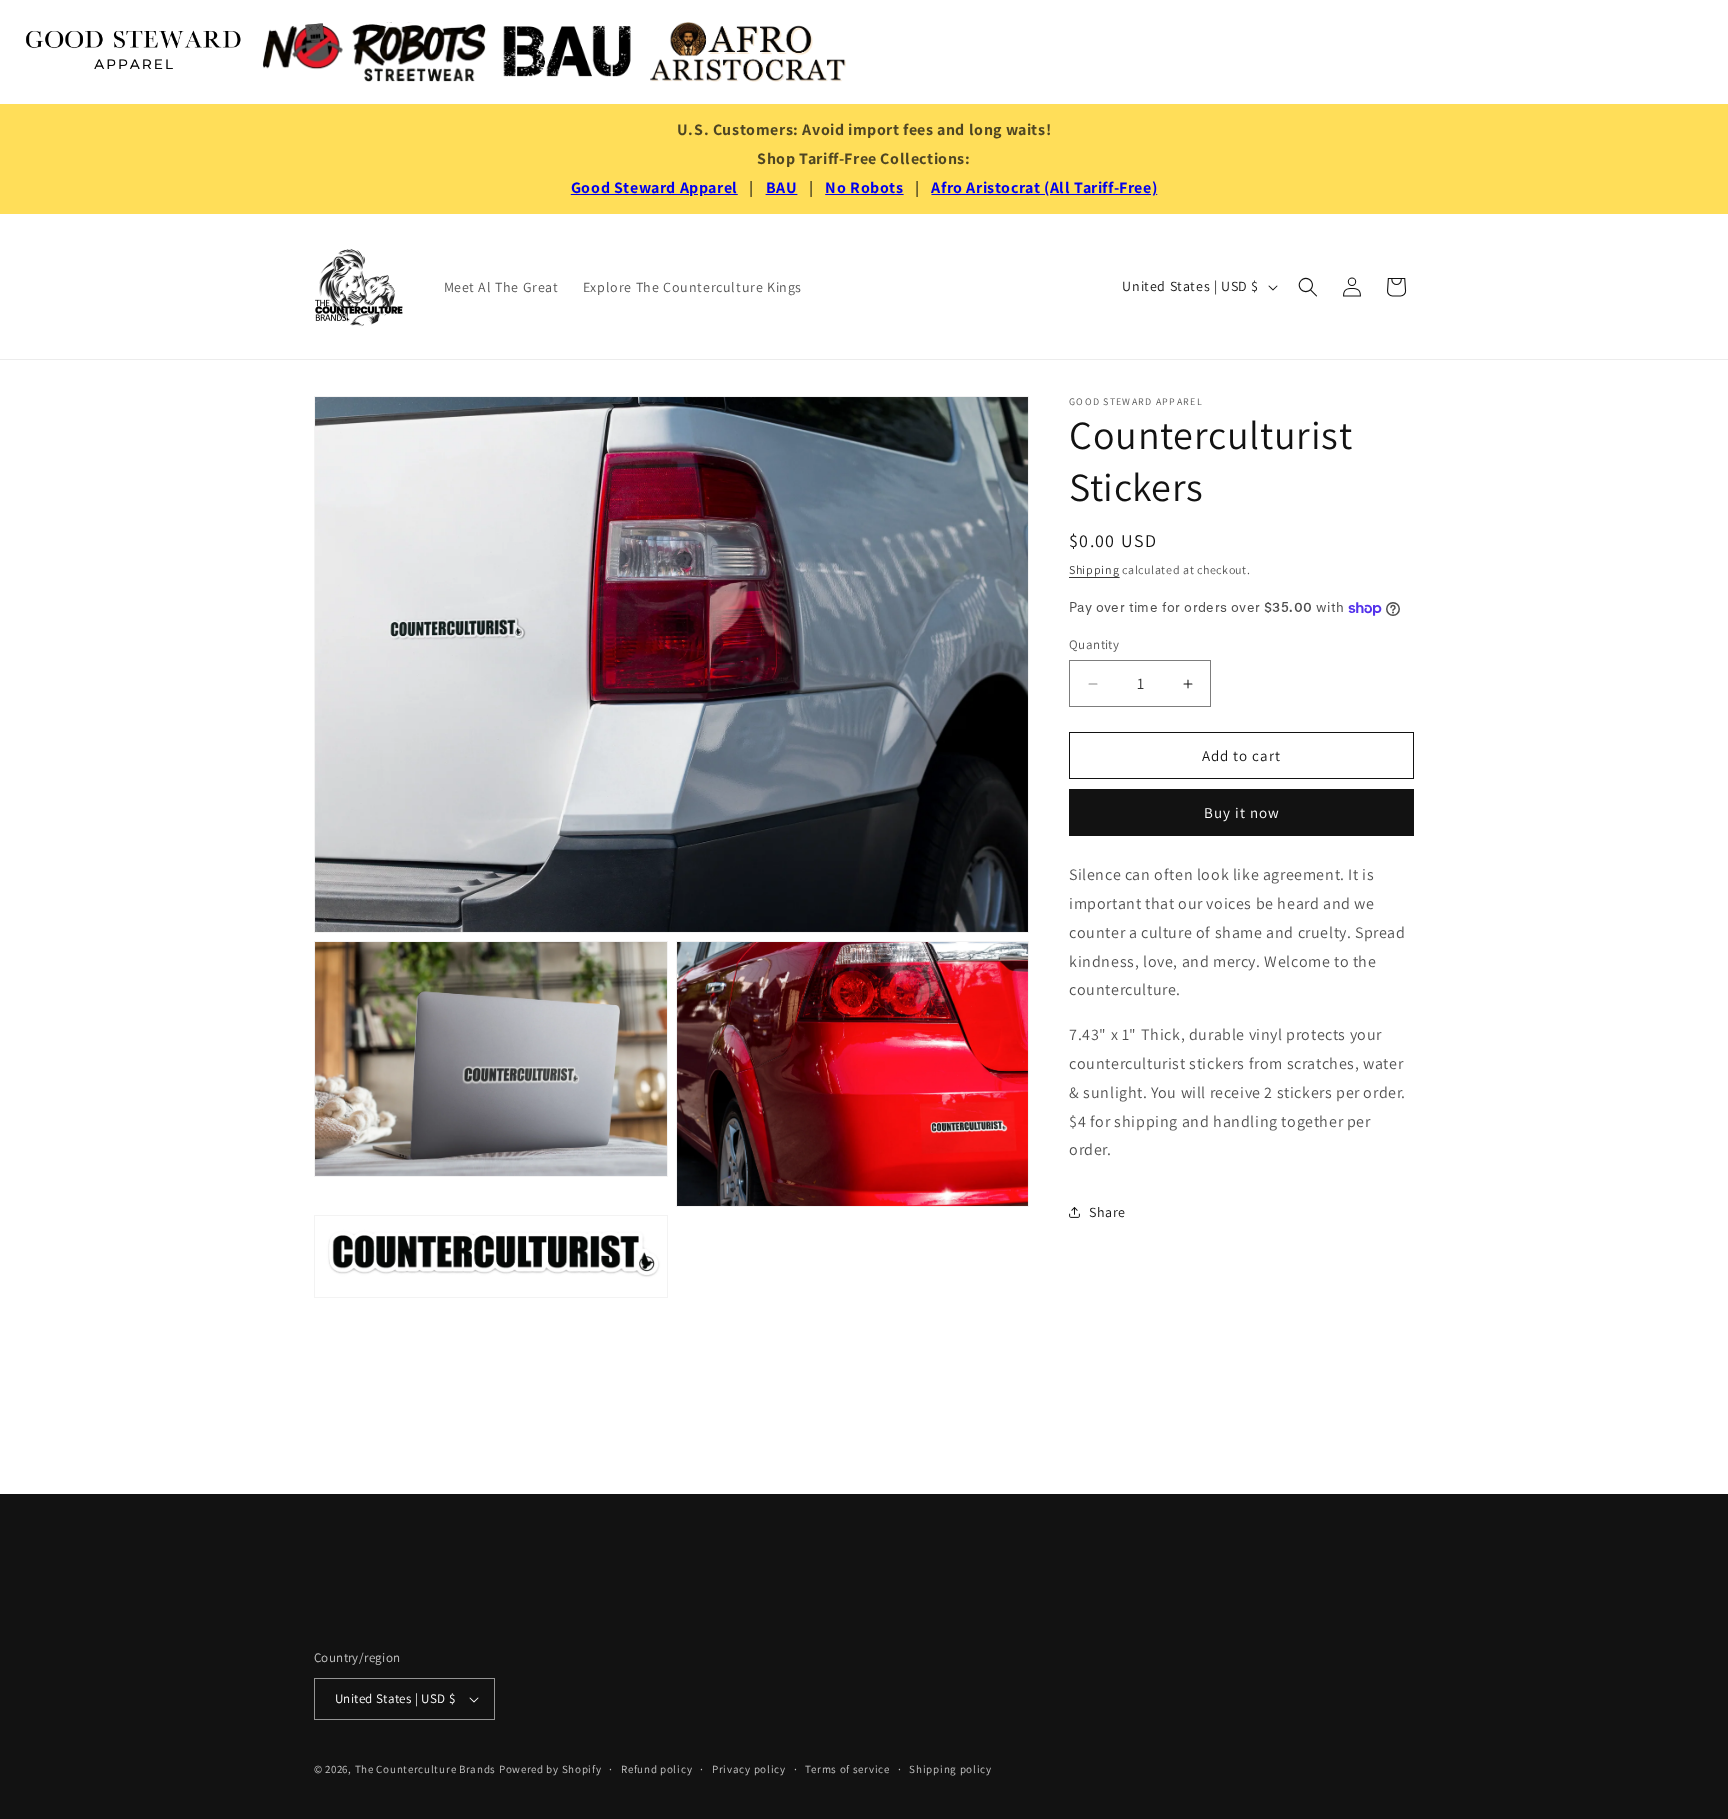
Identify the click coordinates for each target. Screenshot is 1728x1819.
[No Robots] (374, 52)
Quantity (1094, 644)
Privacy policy (749, 1769)
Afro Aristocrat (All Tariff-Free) (1044, 187)
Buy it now (1242, 812)
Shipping (1094, 569)
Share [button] (1107, 1212)
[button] (1308, 287)
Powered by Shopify (550, 1769)
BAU (782, 187)
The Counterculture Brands (426, 1769)
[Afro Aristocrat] (748, 52)
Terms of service (847, 1769)
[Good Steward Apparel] (135, 52)
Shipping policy (950, 1769)
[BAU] (568, 52)
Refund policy (656, 1769)
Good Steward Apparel (654, 187)
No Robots (864, 187)
